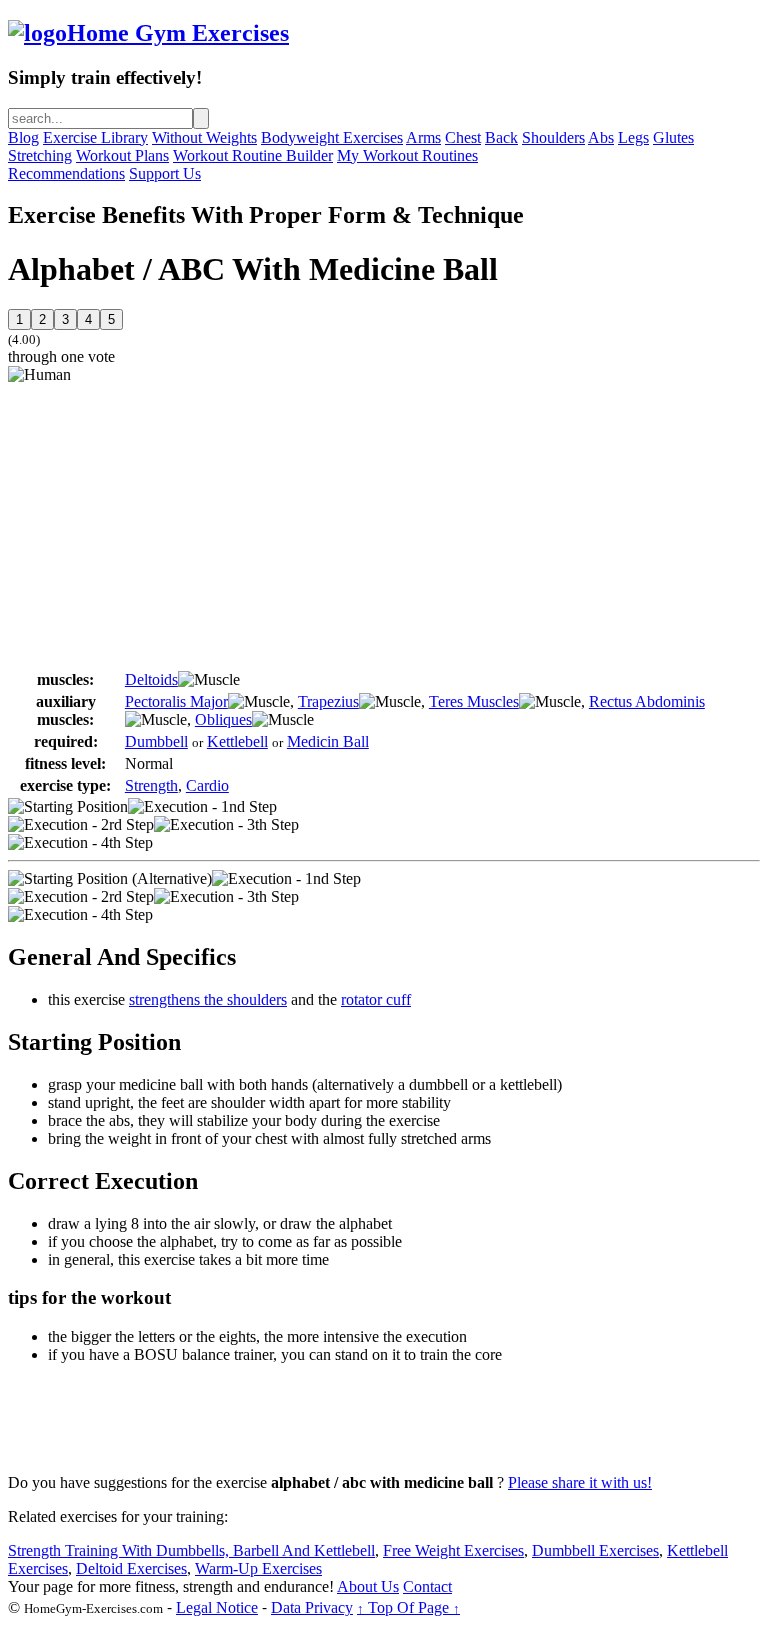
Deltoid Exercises (131, 1568)
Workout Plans (122, 155)
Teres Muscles (474, 701)
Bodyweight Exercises (332, 137)
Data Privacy (312, 1607)
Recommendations (66, 173)
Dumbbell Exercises (595, 1550)
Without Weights (204, 137)
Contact (427, 1586)
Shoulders (553, 137)
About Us (368, 1586)
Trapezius (328, 701)
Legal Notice (217, 1607)
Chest (463, 137)
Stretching (40, 155)
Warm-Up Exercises (258, 1568)
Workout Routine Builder (253, 155)
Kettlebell (237, 741)
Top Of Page (408, 1607)
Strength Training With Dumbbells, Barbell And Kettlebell (191, 1550)
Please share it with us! (580, 1482)
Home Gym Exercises (178, 33)
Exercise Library (95, 137)
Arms (423, 137)
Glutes (673, 137)
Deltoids (151, 679)
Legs (633, 137)
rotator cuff (376, 999)
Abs (601, 137)
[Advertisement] (176, 524)
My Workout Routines (407, 155)
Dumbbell (156, 741)
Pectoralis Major (176, 701)
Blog (23, 137)
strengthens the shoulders (208, 999)
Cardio (207, 785)
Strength (151, 785)
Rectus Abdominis (647, 701)
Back (501, 137)
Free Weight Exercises (453, 1550)
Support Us (165, 173)
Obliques (223, 719)
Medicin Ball (328, 741)
